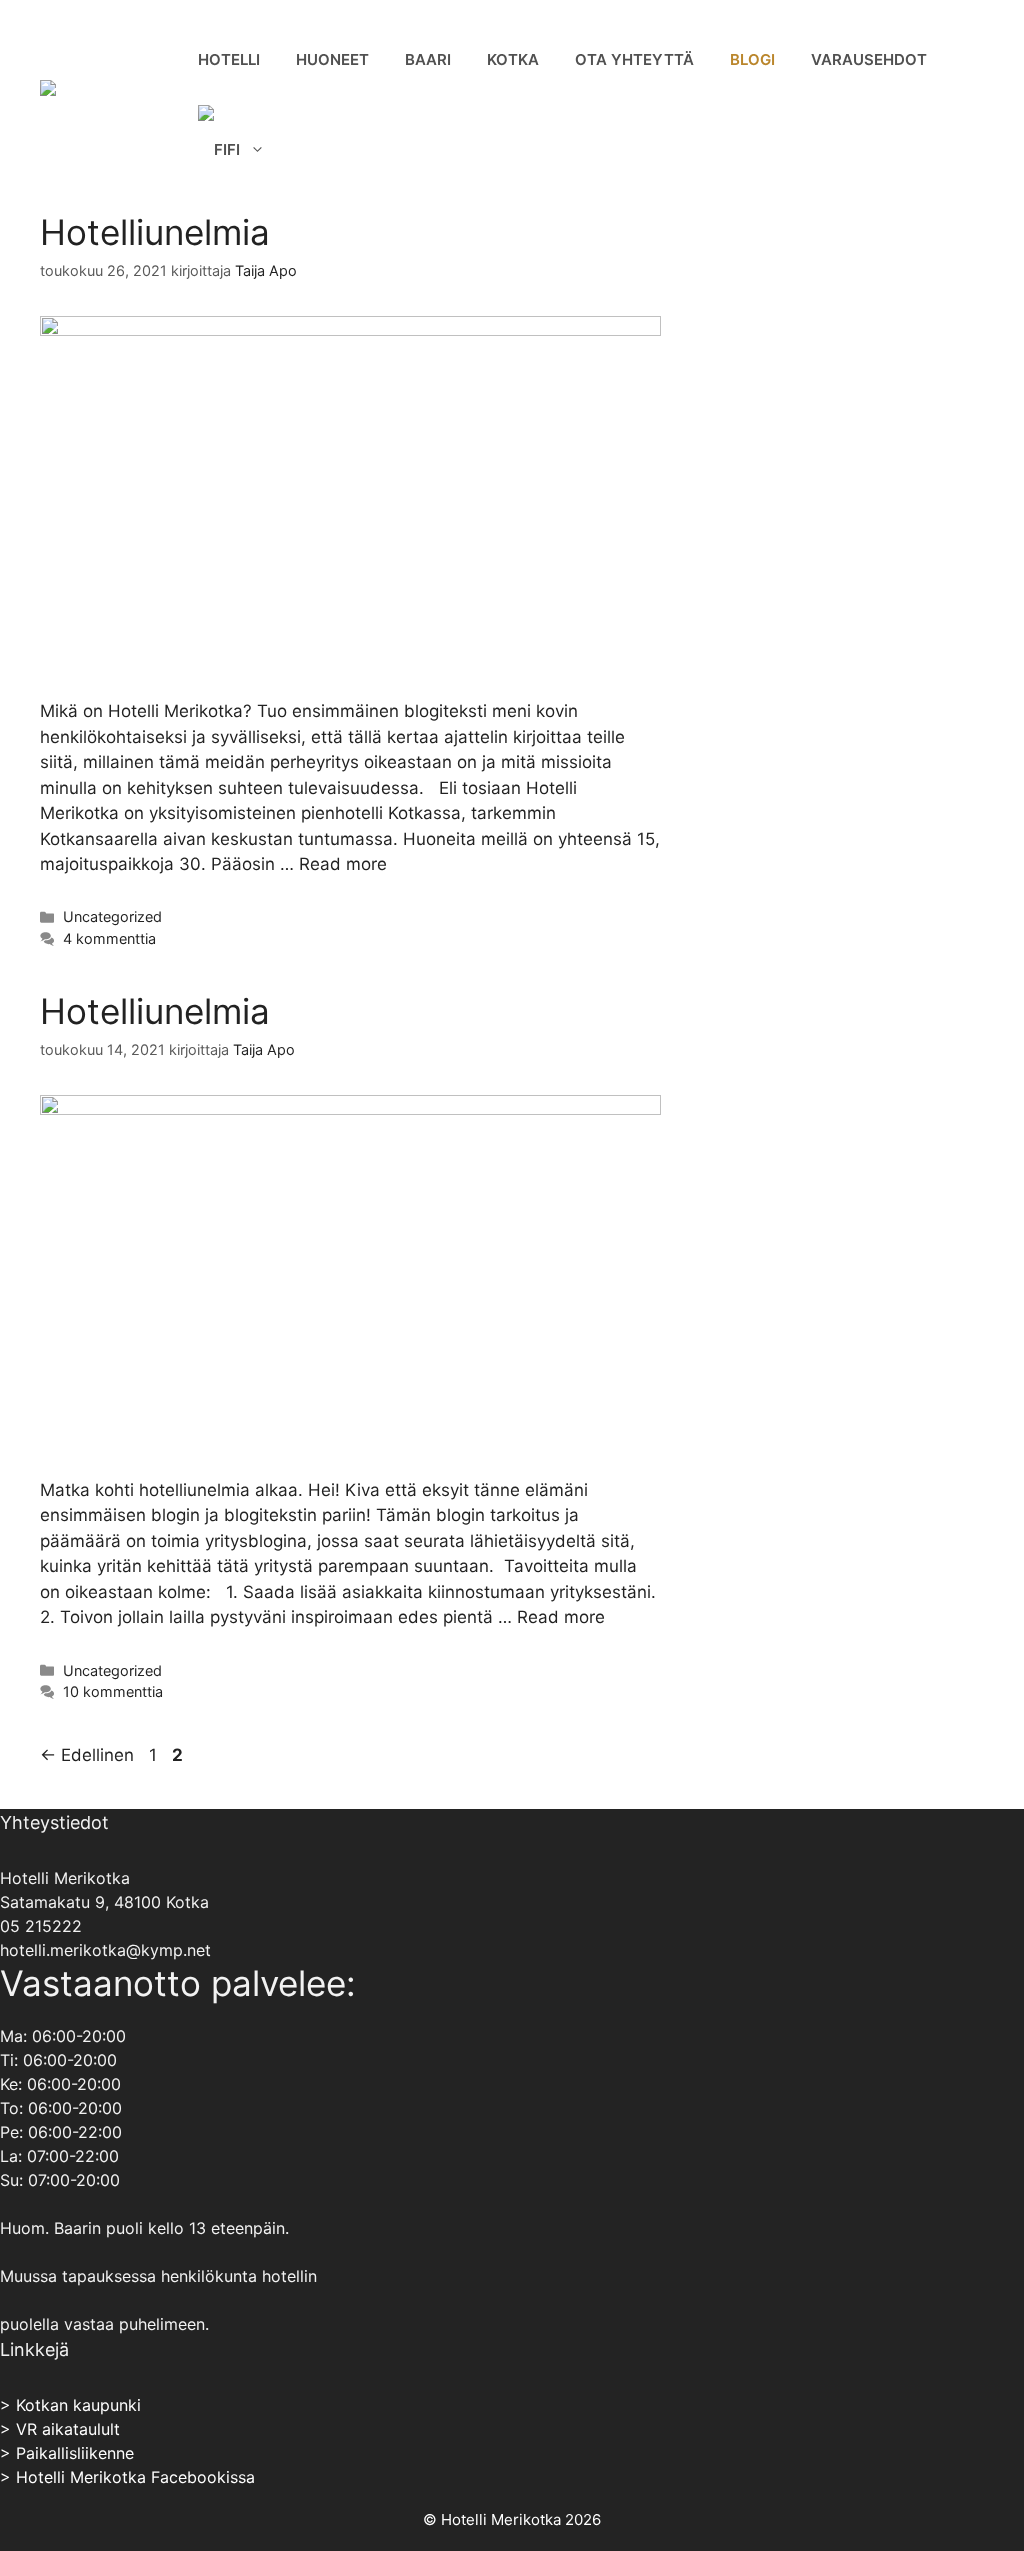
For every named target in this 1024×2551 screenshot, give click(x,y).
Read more (343, 864)
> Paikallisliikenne (67, 2453)
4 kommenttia (109, 938)
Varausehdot (869, 59)
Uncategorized (112, 916)
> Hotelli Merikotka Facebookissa (127, 2477)
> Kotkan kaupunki (70, 2405)
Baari (428, 59)
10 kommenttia (113, 1691)
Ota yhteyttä (634, 59)
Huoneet (332, 59)
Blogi (752, 59)
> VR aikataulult (60, 2429)
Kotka (513, 59)
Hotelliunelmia (155, 232)
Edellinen (87, 1755)
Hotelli (229, 59)
